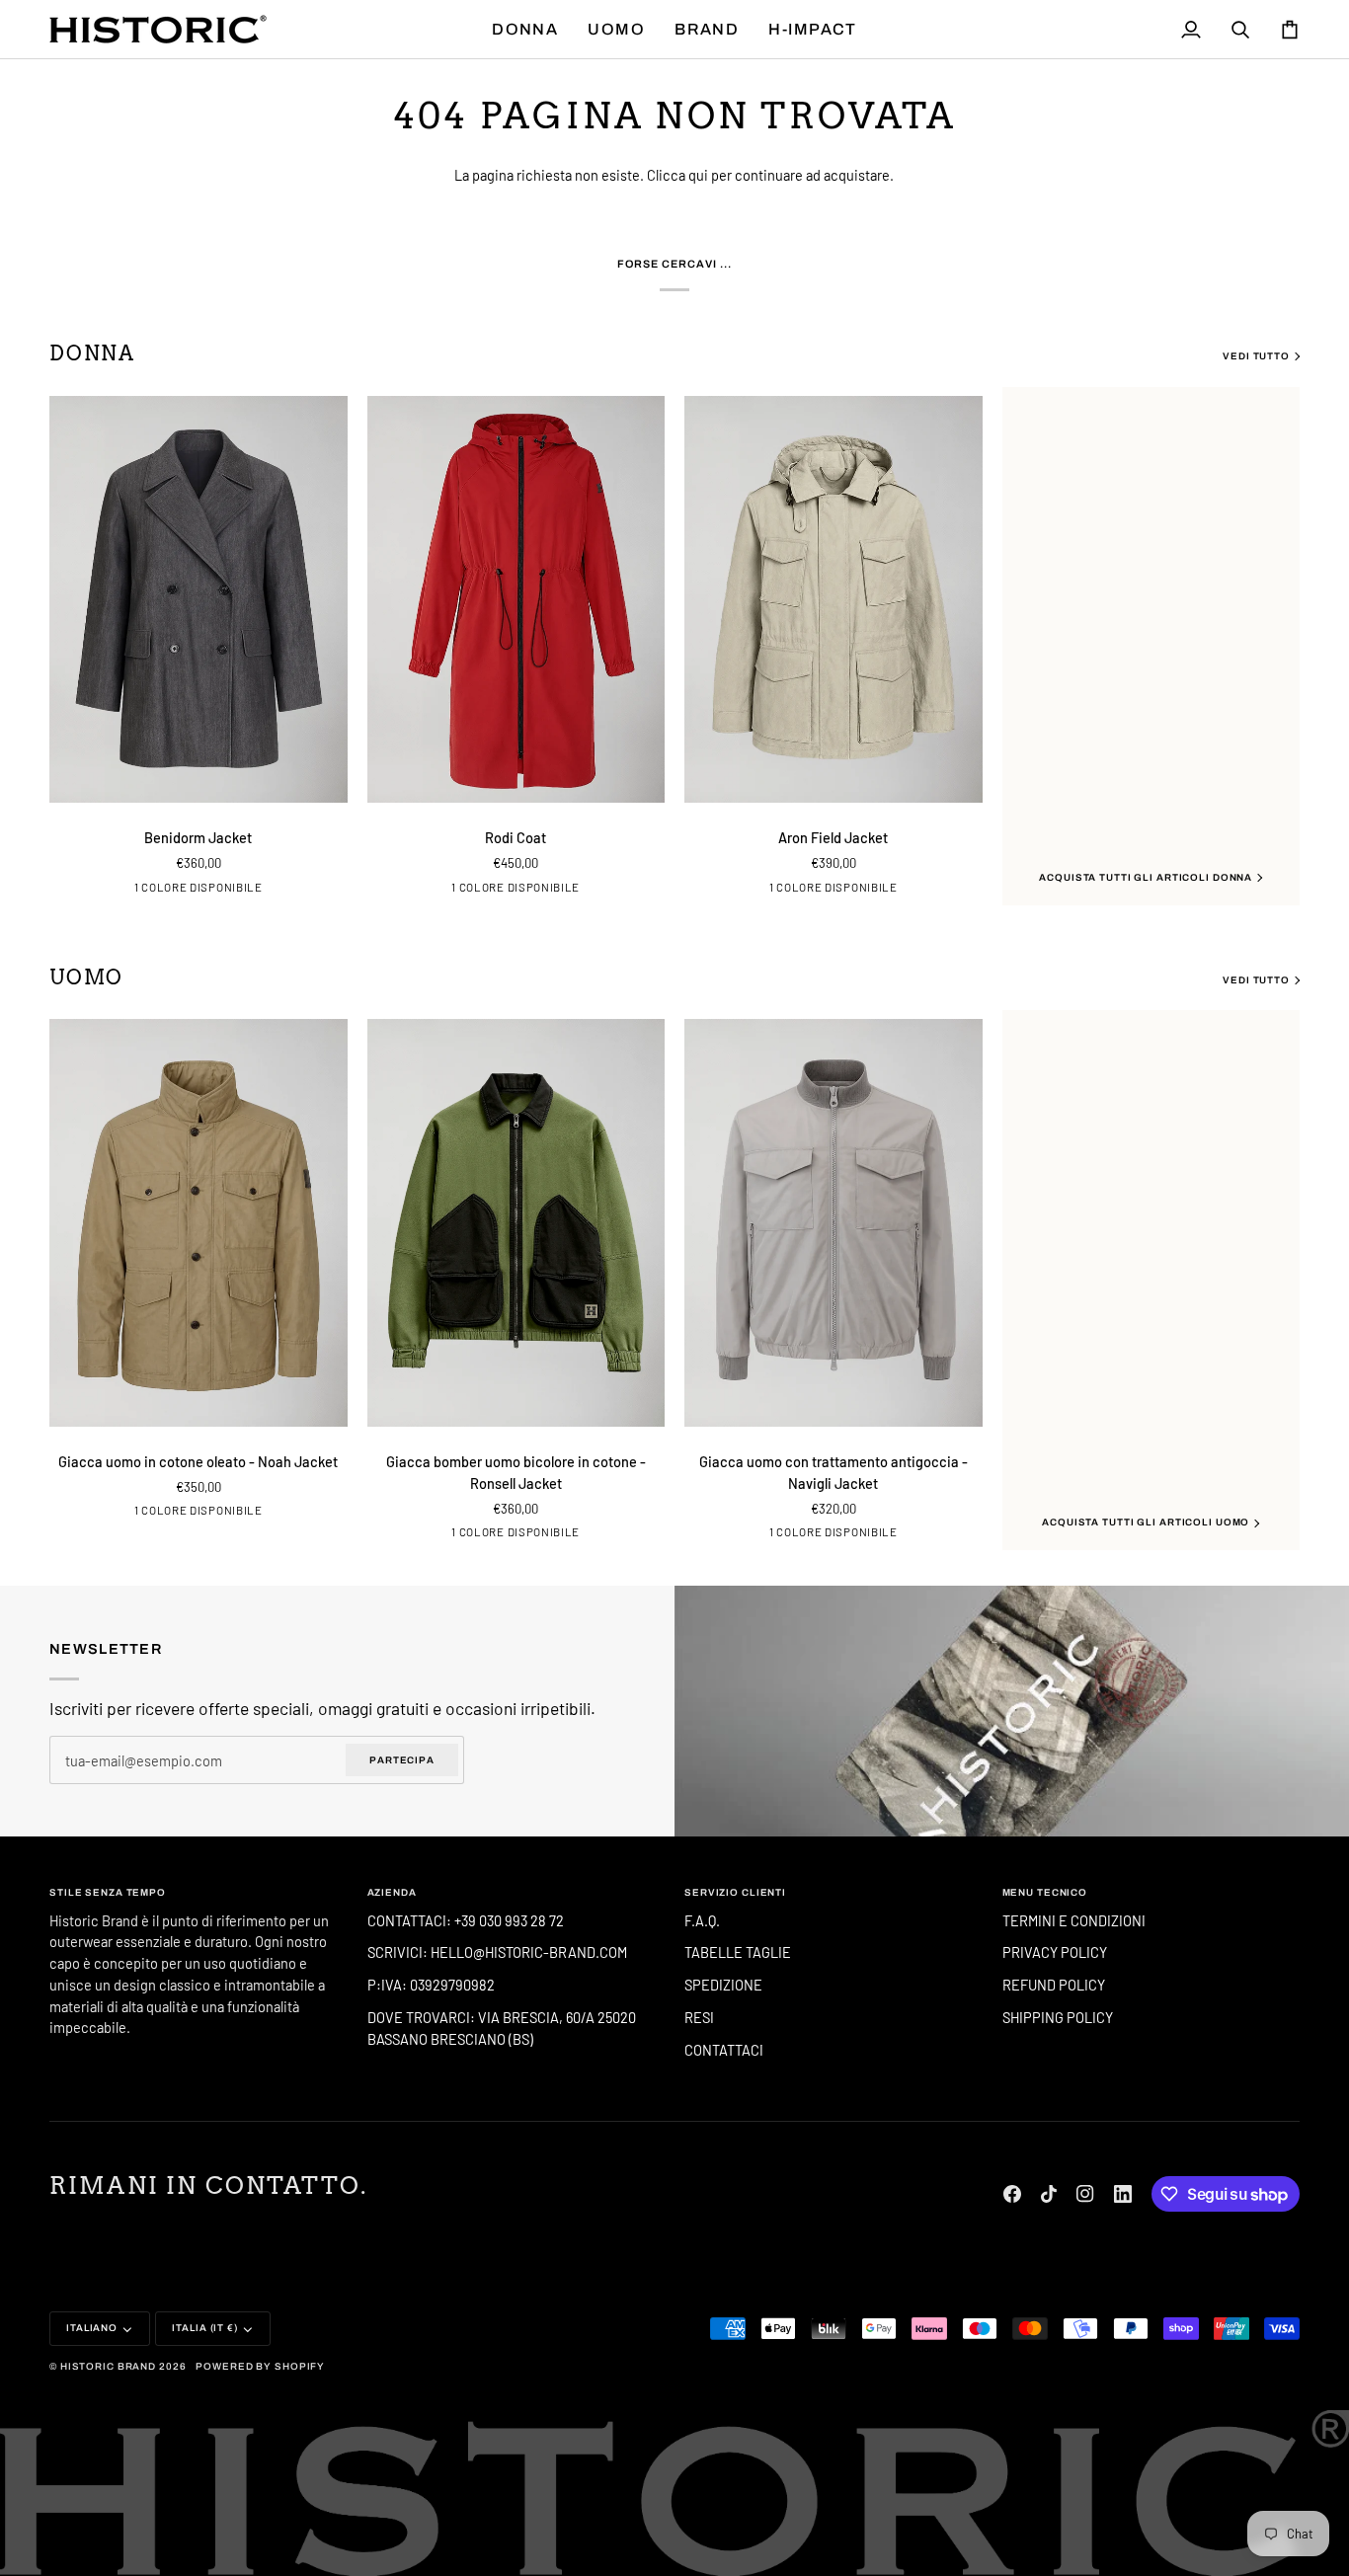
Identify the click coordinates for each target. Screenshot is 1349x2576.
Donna (92, 353)
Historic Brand (108, 2366)
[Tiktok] (1049, 2194)
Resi (699, 2017)
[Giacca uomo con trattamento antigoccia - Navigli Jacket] (833, 1223)
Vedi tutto (1256, 356)
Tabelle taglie (738, 1952)
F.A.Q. (702, 1920)
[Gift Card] (1012, 1711)
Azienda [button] (392, 1892)
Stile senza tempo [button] (108, 1892)
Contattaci (724, 2050)
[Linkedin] (1123, 2194)
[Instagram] (1085, 2194)
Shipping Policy (1058, 2017)
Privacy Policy (1055, 1952)
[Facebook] (1012, 2194)
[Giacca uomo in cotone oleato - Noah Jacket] (198, 1223)
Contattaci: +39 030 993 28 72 (467, 1920)
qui (698, 175)
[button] (525, 29)
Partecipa (402, 1759)
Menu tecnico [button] (1045, 1892)
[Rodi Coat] (516, 600)
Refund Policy (1054, 1985)
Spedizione (723, 1985)
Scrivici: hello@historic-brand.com (497, 1952)
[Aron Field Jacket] (833, 600)
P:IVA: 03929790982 (431, 1985)
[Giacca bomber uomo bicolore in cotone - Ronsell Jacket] (516, 1223)
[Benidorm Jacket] (198, 600)
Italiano (92, 2328)
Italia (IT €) (204, 2328)
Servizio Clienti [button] (735, 1892)
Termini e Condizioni (1074, 1920)
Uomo (86, 977)
